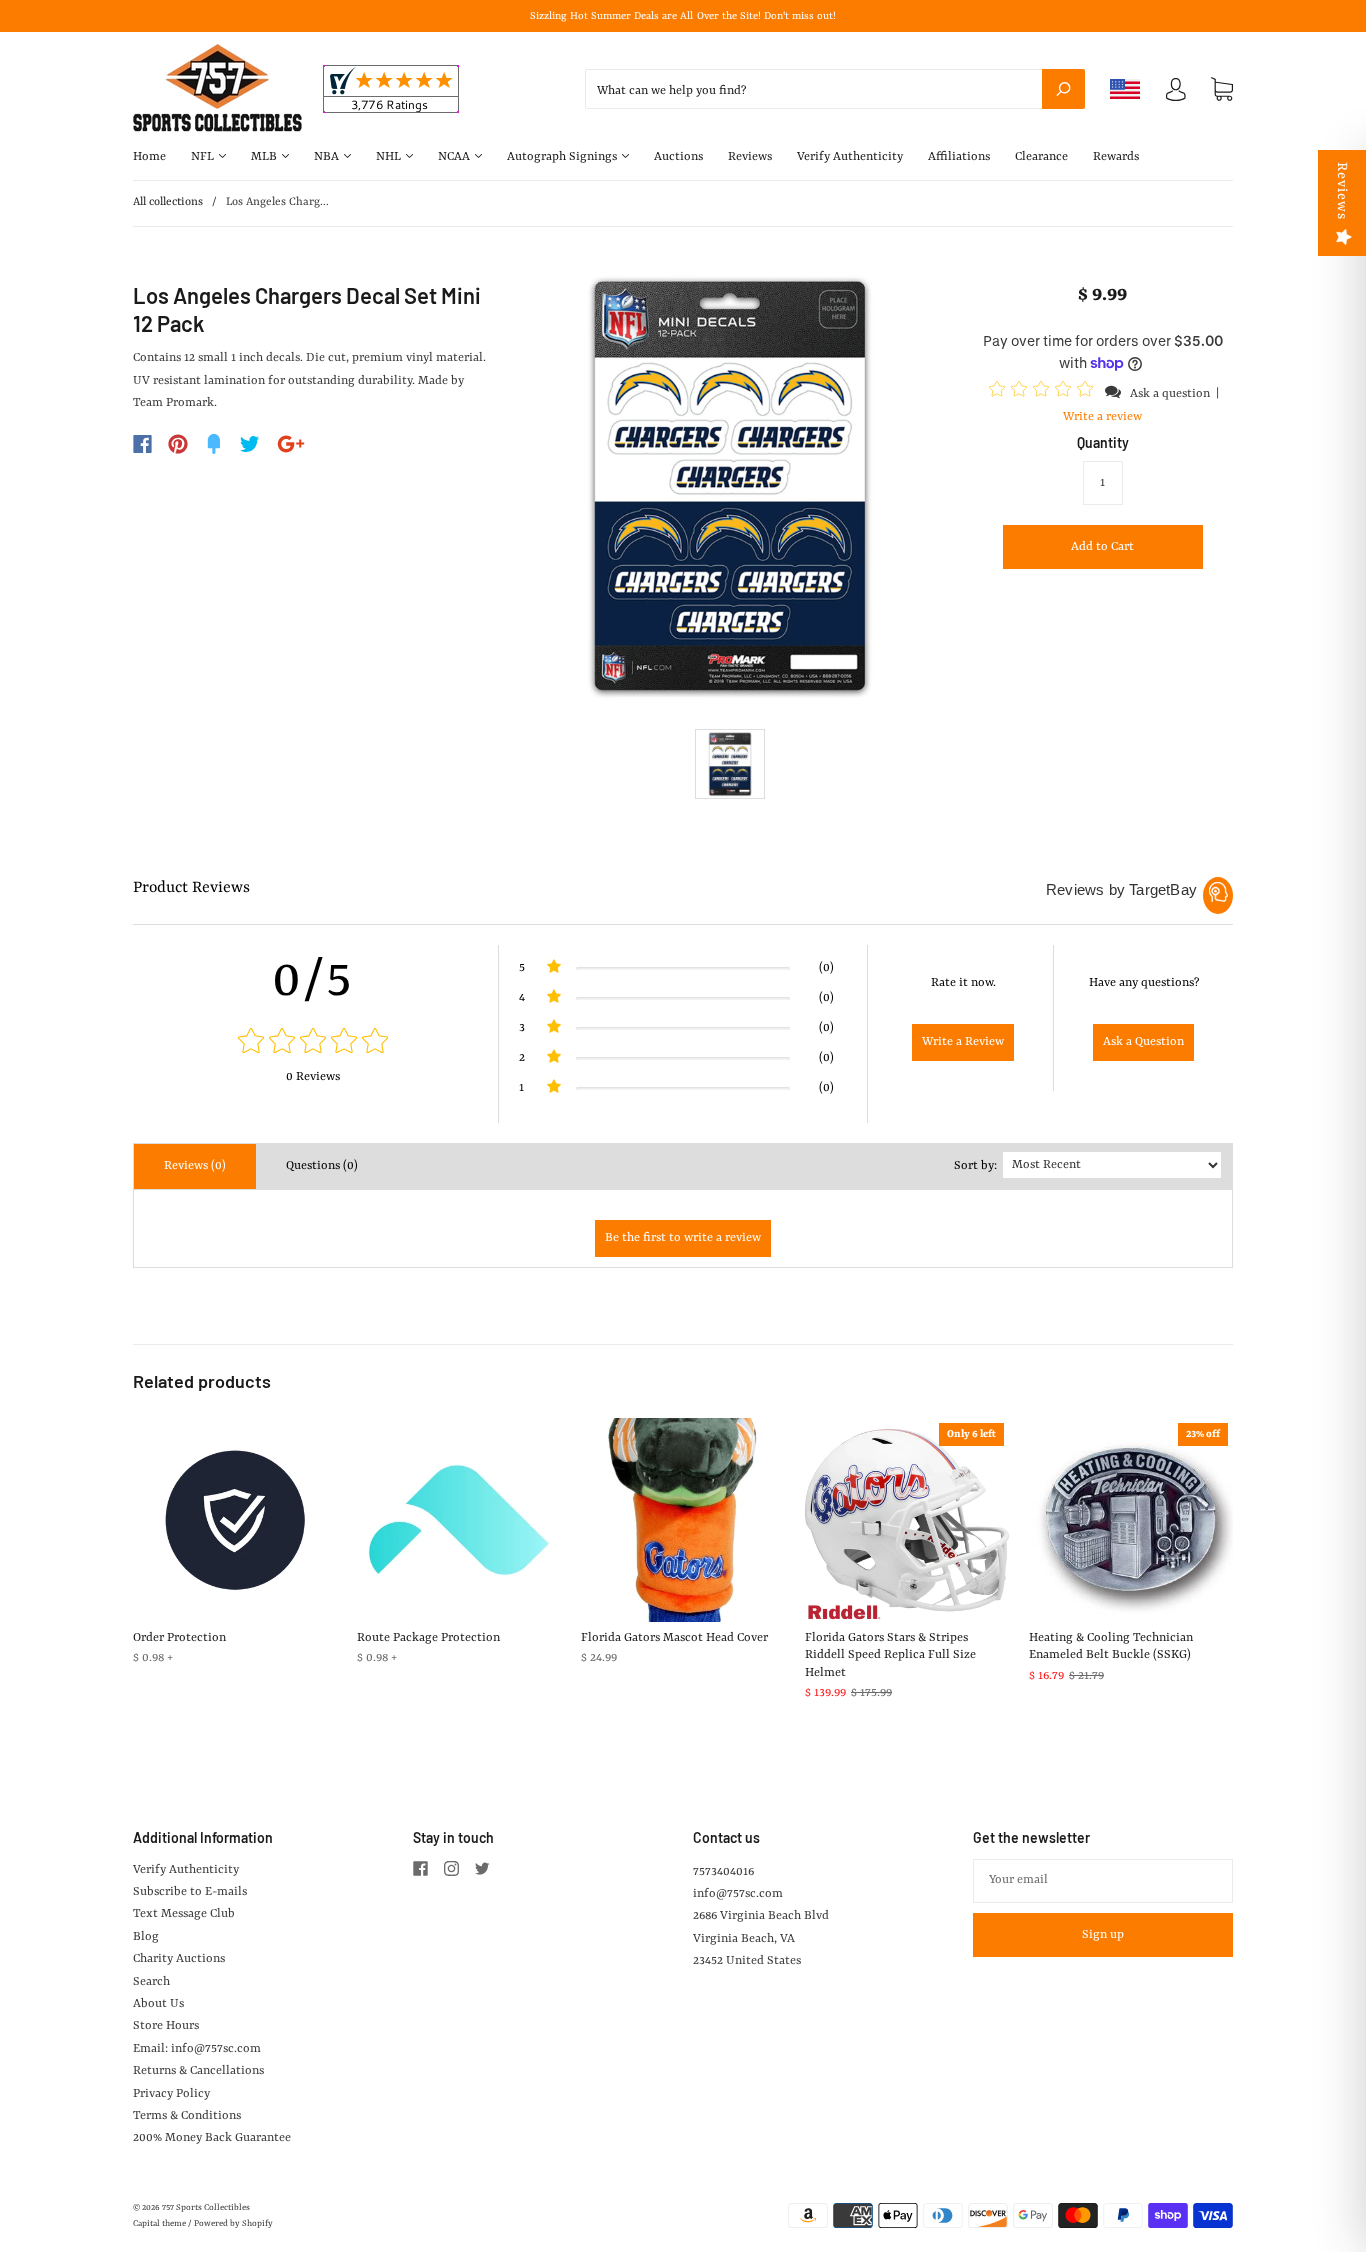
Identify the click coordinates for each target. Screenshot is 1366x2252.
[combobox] (835, 89)
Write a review (1102, 417)
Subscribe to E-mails (190, 1892)
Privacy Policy (171, 2094)
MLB (265, 157)
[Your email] (1103, 1881)
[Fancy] (214, 444)
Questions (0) (322, 1166)
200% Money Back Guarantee (212, 2138)
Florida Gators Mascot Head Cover (674, 1638)
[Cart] (1222, 90)
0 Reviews (313, 1077)
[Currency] (1125, 89)
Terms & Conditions (187, 2116)
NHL (390, 157)
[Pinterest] (178, 444)
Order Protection (179, 1638)
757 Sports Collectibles (206, 2208)
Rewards (1116, 157)
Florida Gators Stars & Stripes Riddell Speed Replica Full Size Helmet (890, 1655)
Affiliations (959, 157)
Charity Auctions (179, 1959)
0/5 (313, 981)
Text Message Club (184, 1914)
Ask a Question (1143, 1042)
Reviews (750, 157)
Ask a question (1170, 394)
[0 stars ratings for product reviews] (313, 1043)
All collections (168, 202)
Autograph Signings (563, 157)
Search (151, 1982)
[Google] (291, 444)
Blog (146, 1937)
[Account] (1176, 94)
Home (149, 157)
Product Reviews (191, 888)
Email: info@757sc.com (197, 2049)
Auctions (678, 157)
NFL (204, 157)
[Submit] (1063, 89)
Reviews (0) (195, 1166)
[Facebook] (142, 444)
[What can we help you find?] (835, 91)
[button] (1044, 393)
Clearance (1041, 157)
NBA (328, 157)
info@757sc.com (738, 1894)
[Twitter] (250, 444)
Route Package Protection (428, 1638)
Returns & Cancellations (198, 2071)
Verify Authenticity (850, 157)
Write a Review (963, 1042)
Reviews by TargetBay (1121, 889)
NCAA (455, 157)
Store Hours (166, 2026)
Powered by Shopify (233, 2224)
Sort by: (975, 1166)
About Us (158, 2004)
